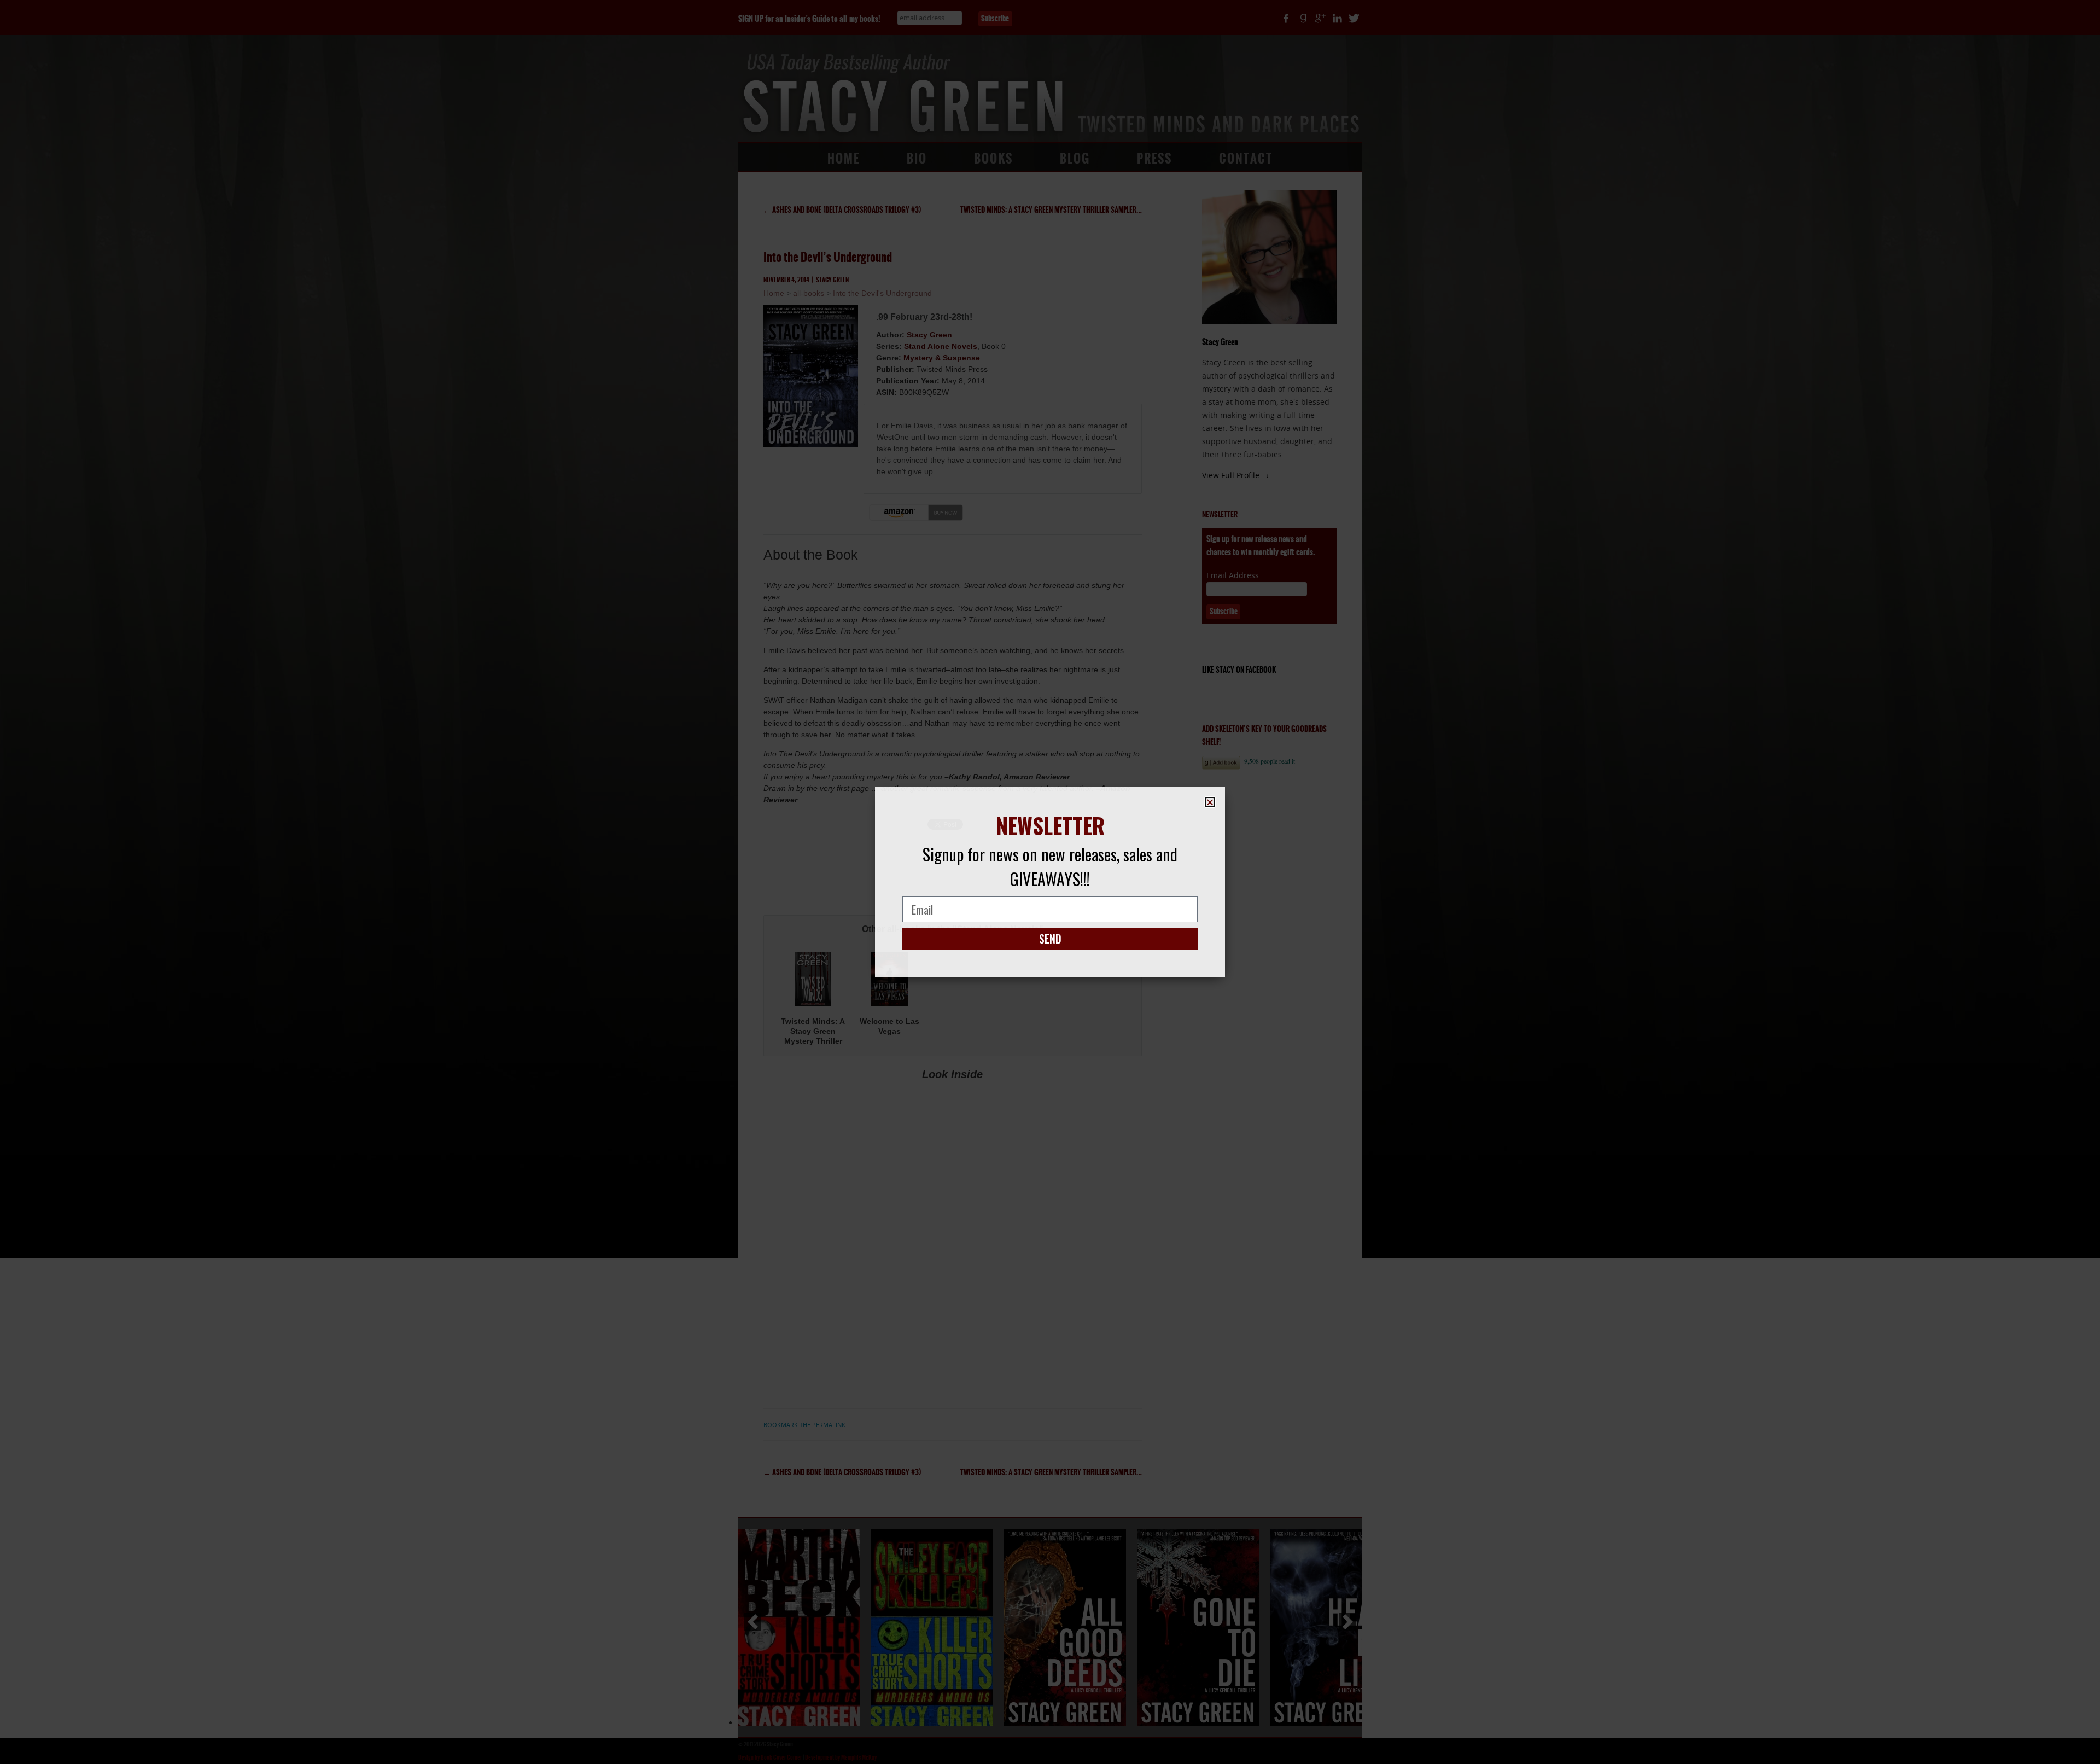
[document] (1050, 882)
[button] (1210, 802)
